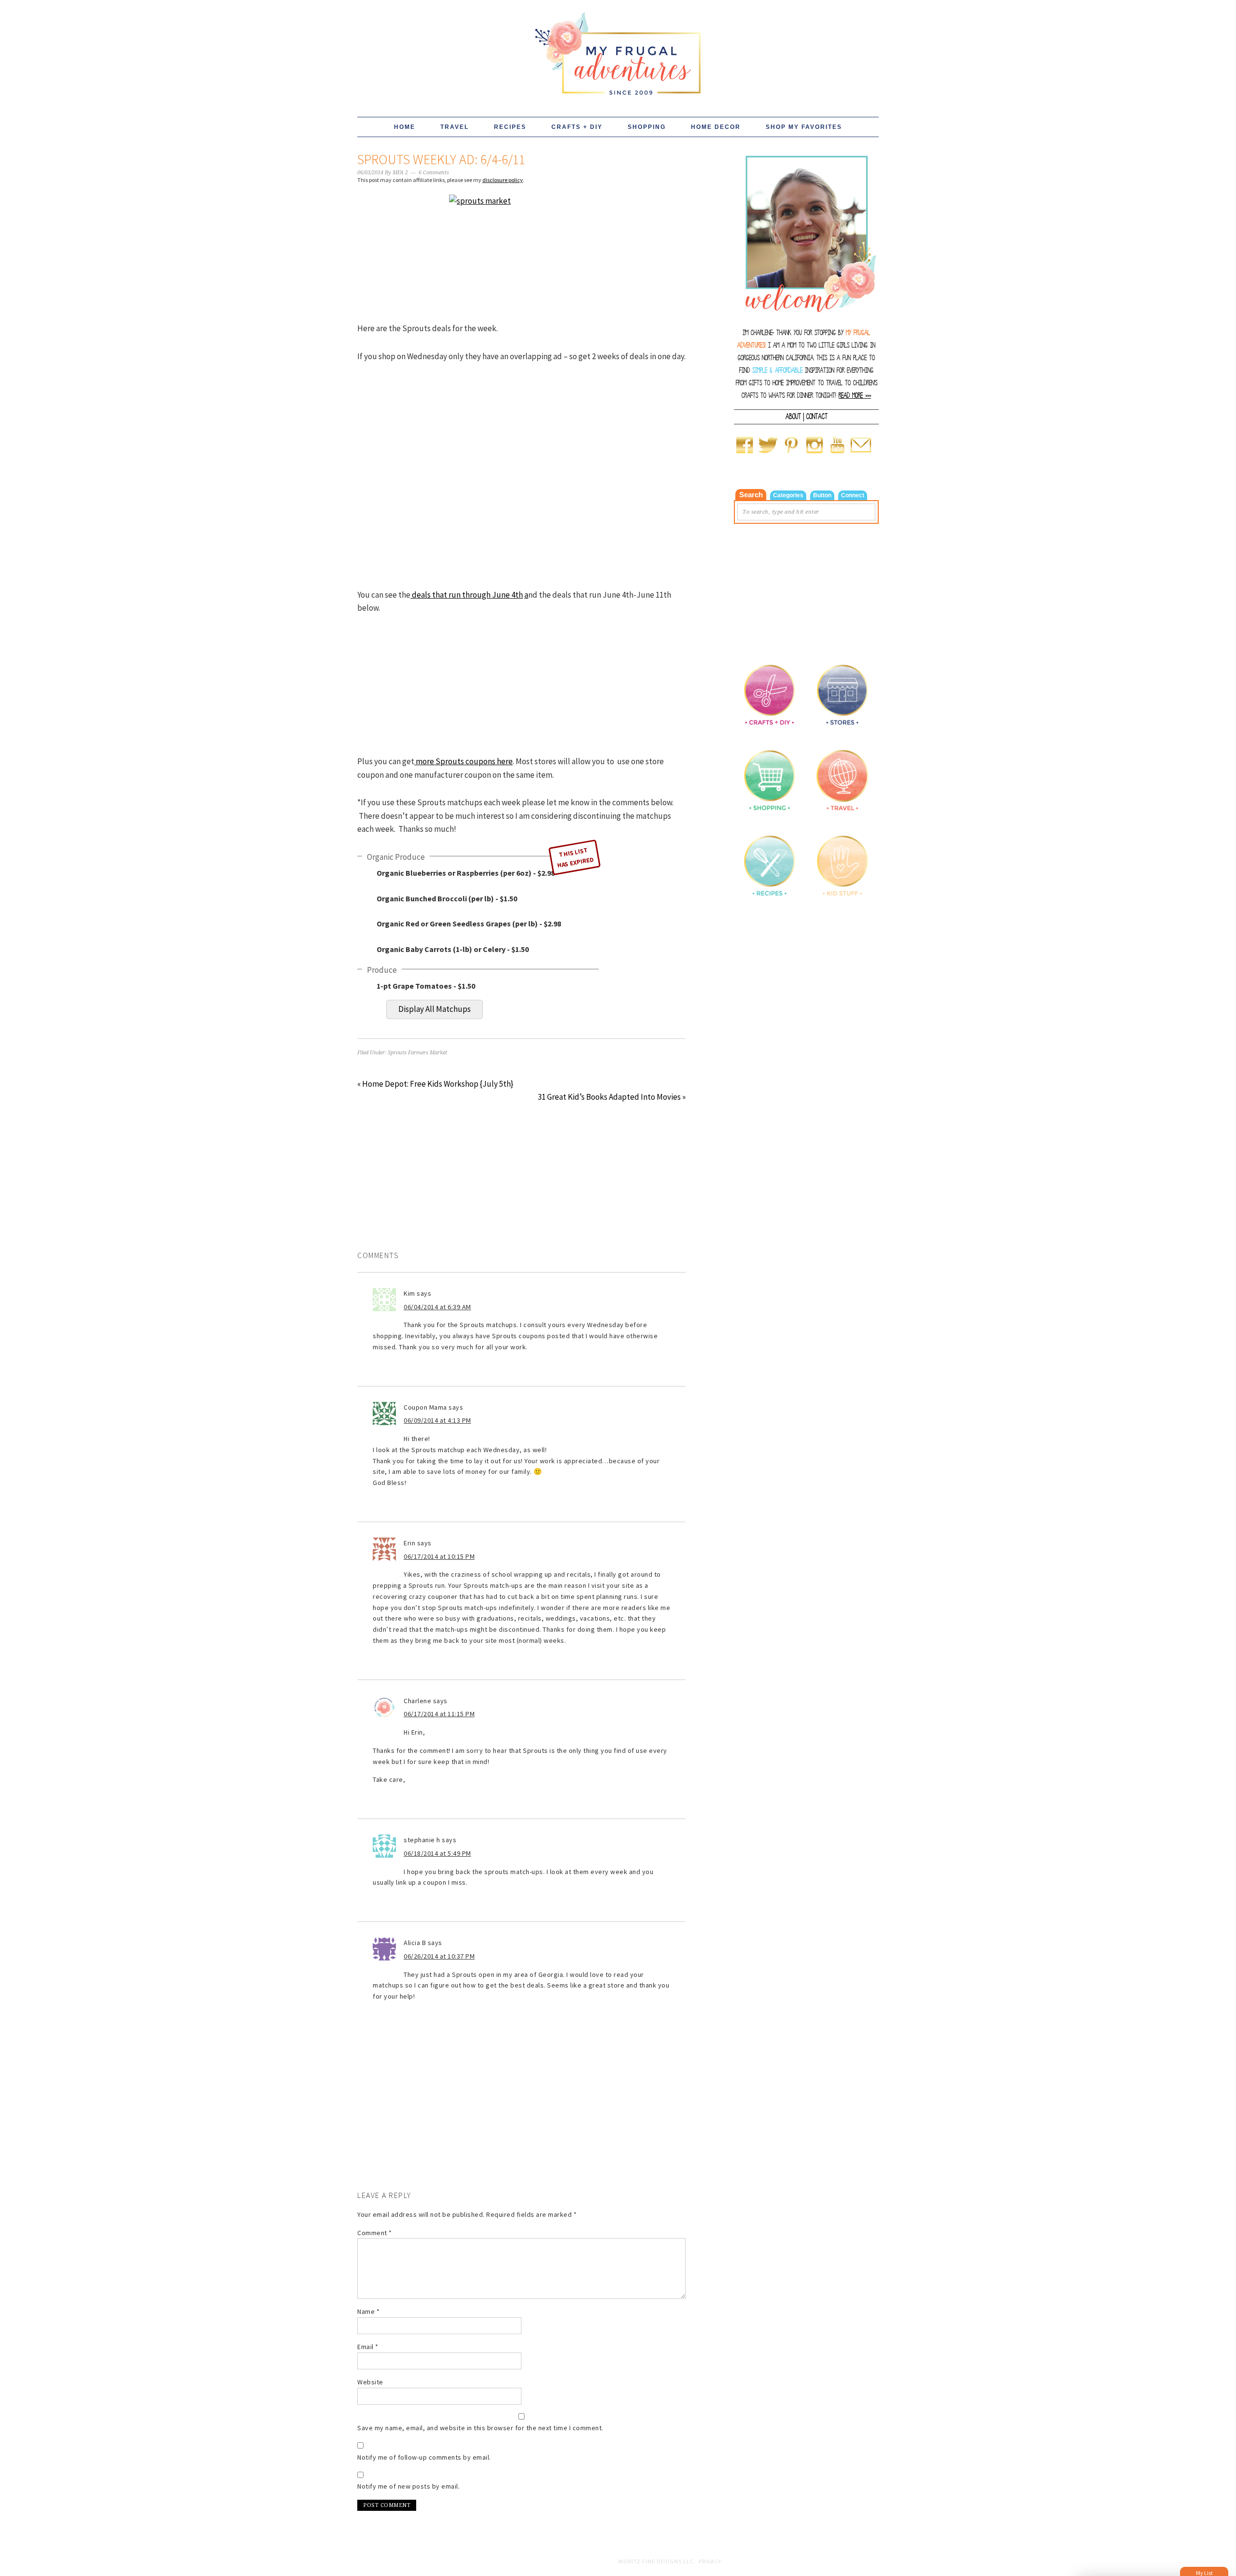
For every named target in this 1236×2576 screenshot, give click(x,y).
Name (368, 2311)
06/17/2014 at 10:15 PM (439, 1556)
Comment (375, 2233)
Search (751, 495)
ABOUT (793, 417)
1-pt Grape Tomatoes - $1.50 (426, 986)
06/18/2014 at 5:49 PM (437, 1853)
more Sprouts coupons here (463, 761)
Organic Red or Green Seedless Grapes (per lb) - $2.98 (469, 924)
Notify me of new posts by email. (408, 2486)
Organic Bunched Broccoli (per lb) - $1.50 (447, 898)
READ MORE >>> (855, 396)
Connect (853, 495)
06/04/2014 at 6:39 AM (437, 1307)
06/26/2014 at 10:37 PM (439, 1956)
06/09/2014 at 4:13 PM (437, 1420)
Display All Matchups (435, 1009)
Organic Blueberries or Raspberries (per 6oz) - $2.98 (466, 873)
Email (368, 2347)
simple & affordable (777, 371)
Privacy (710, 2561)
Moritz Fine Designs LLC (656, 2561)
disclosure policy (503, 180)
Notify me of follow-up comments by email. (424, 2457)
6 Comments (434, 173)
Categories (788, 495)
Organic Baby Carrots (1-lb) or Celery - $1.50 (453, 949)
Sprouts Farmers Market (417, 1053)
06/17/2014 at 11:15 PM (439, 1714)
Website (370, 2382)
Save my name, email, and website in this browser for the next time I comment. (480, 2428)
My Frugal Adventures (618, 49)
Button (822, 495)
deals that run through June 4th (467, 595)
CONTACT (817, 417)
